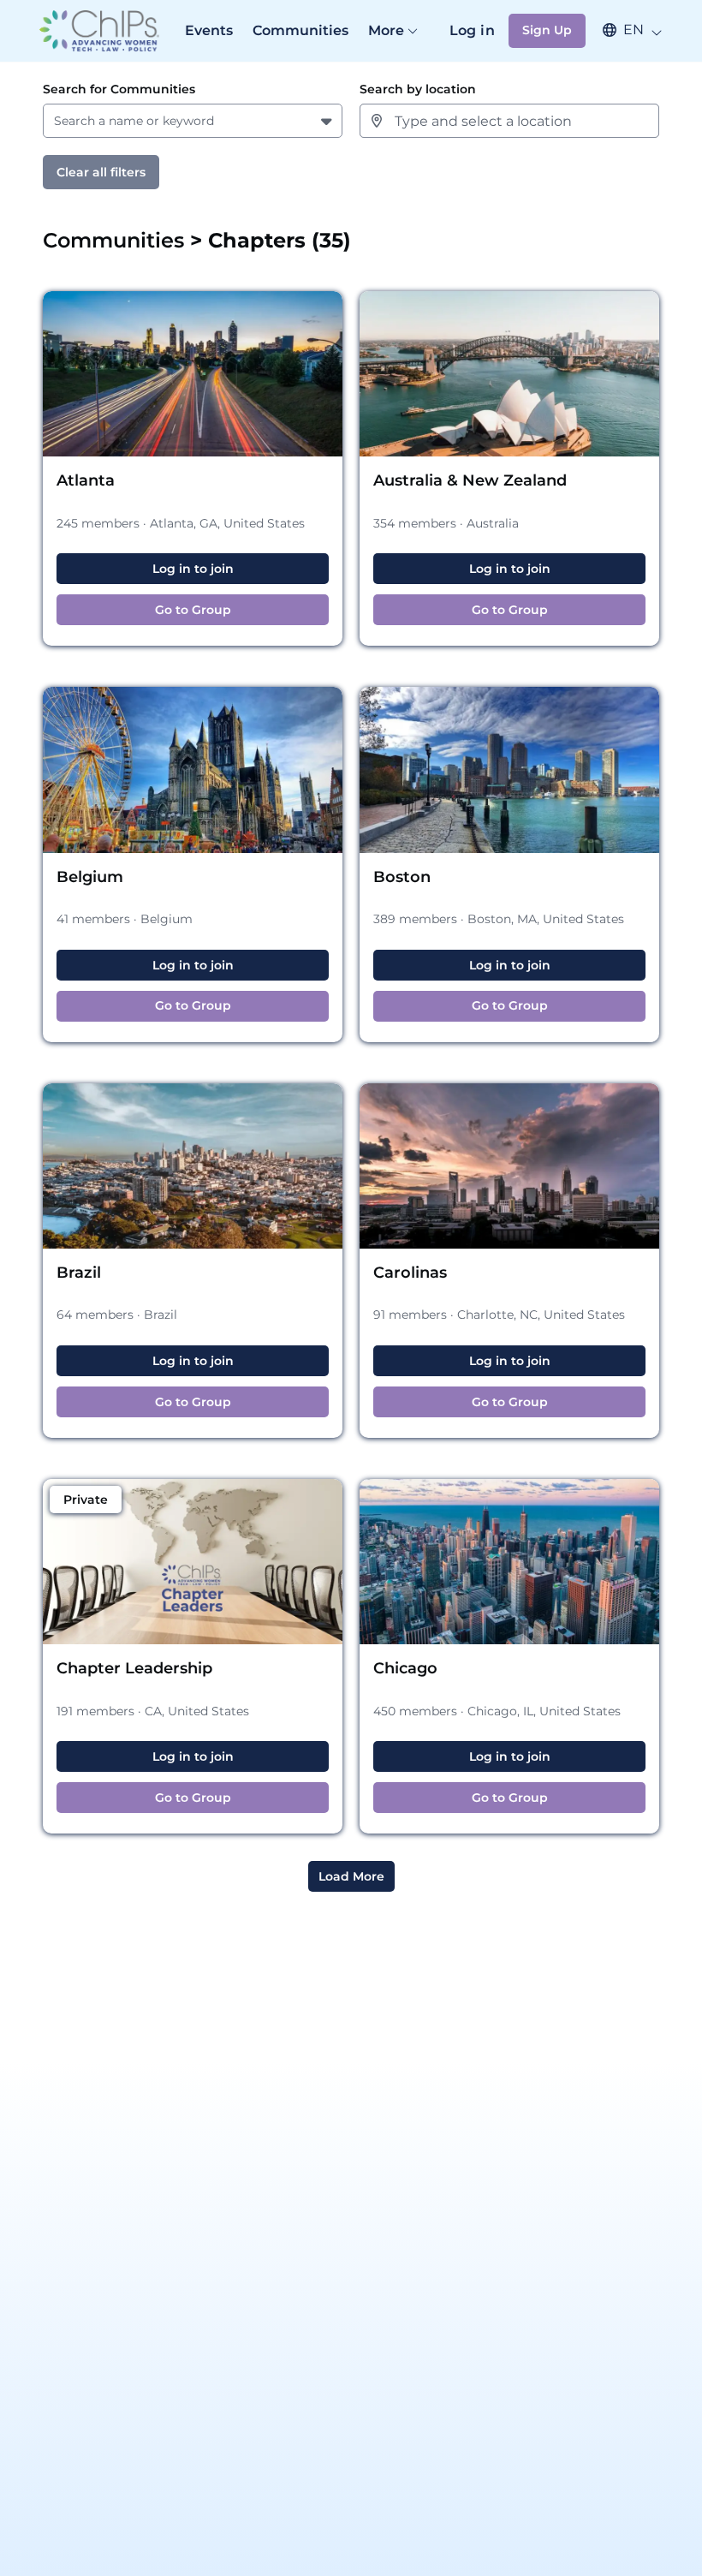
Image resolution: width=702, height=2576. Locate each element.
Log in (472, 30)
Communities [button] (116, 240)
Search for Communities (119, 89)
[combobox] (57, 121)
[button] (624, 30)
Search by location (418, 89)
